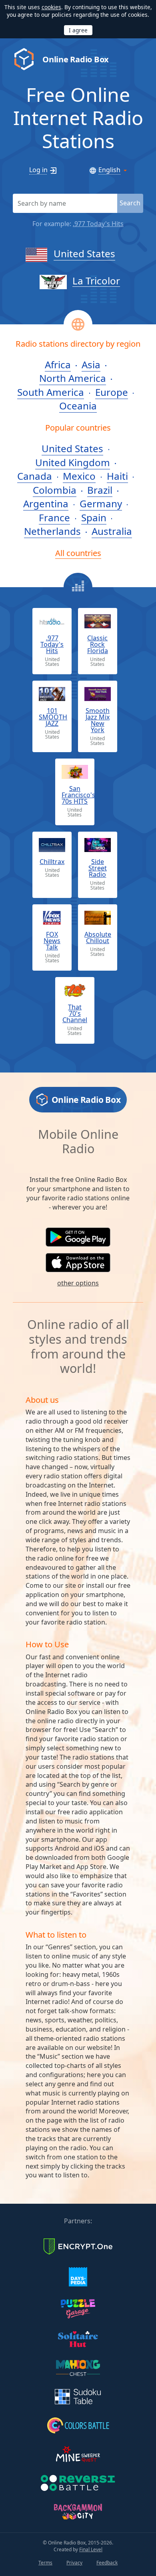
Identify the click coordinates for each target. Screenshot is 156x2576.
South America (51, 392)
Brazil (100, 490)
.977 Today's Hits (98, 224)
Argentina (46, 503)
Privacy (74, 2563)
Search (130, 203)
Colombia (55, 490)
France (54, 517)
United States (84, 253)
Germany (101, 503)
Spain (94, 517)
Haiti (117, 476)
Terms (45, 2563)
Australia (112, 531)
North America (73, 378)
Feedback (107, 2563)
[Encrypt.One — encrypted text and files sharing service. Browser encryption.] (78, 2246)
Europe (112, 392)
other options (78, 1283)
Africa (58, 364)
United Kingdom (73, 462)
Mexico (79, 476)
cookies (51, 7)
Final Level (91, 2549)
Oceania (78, 406)
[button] (78, 1237)
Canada (35, 476)
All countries (78, 553)
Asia (91, 364)
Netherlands (52, 531)
